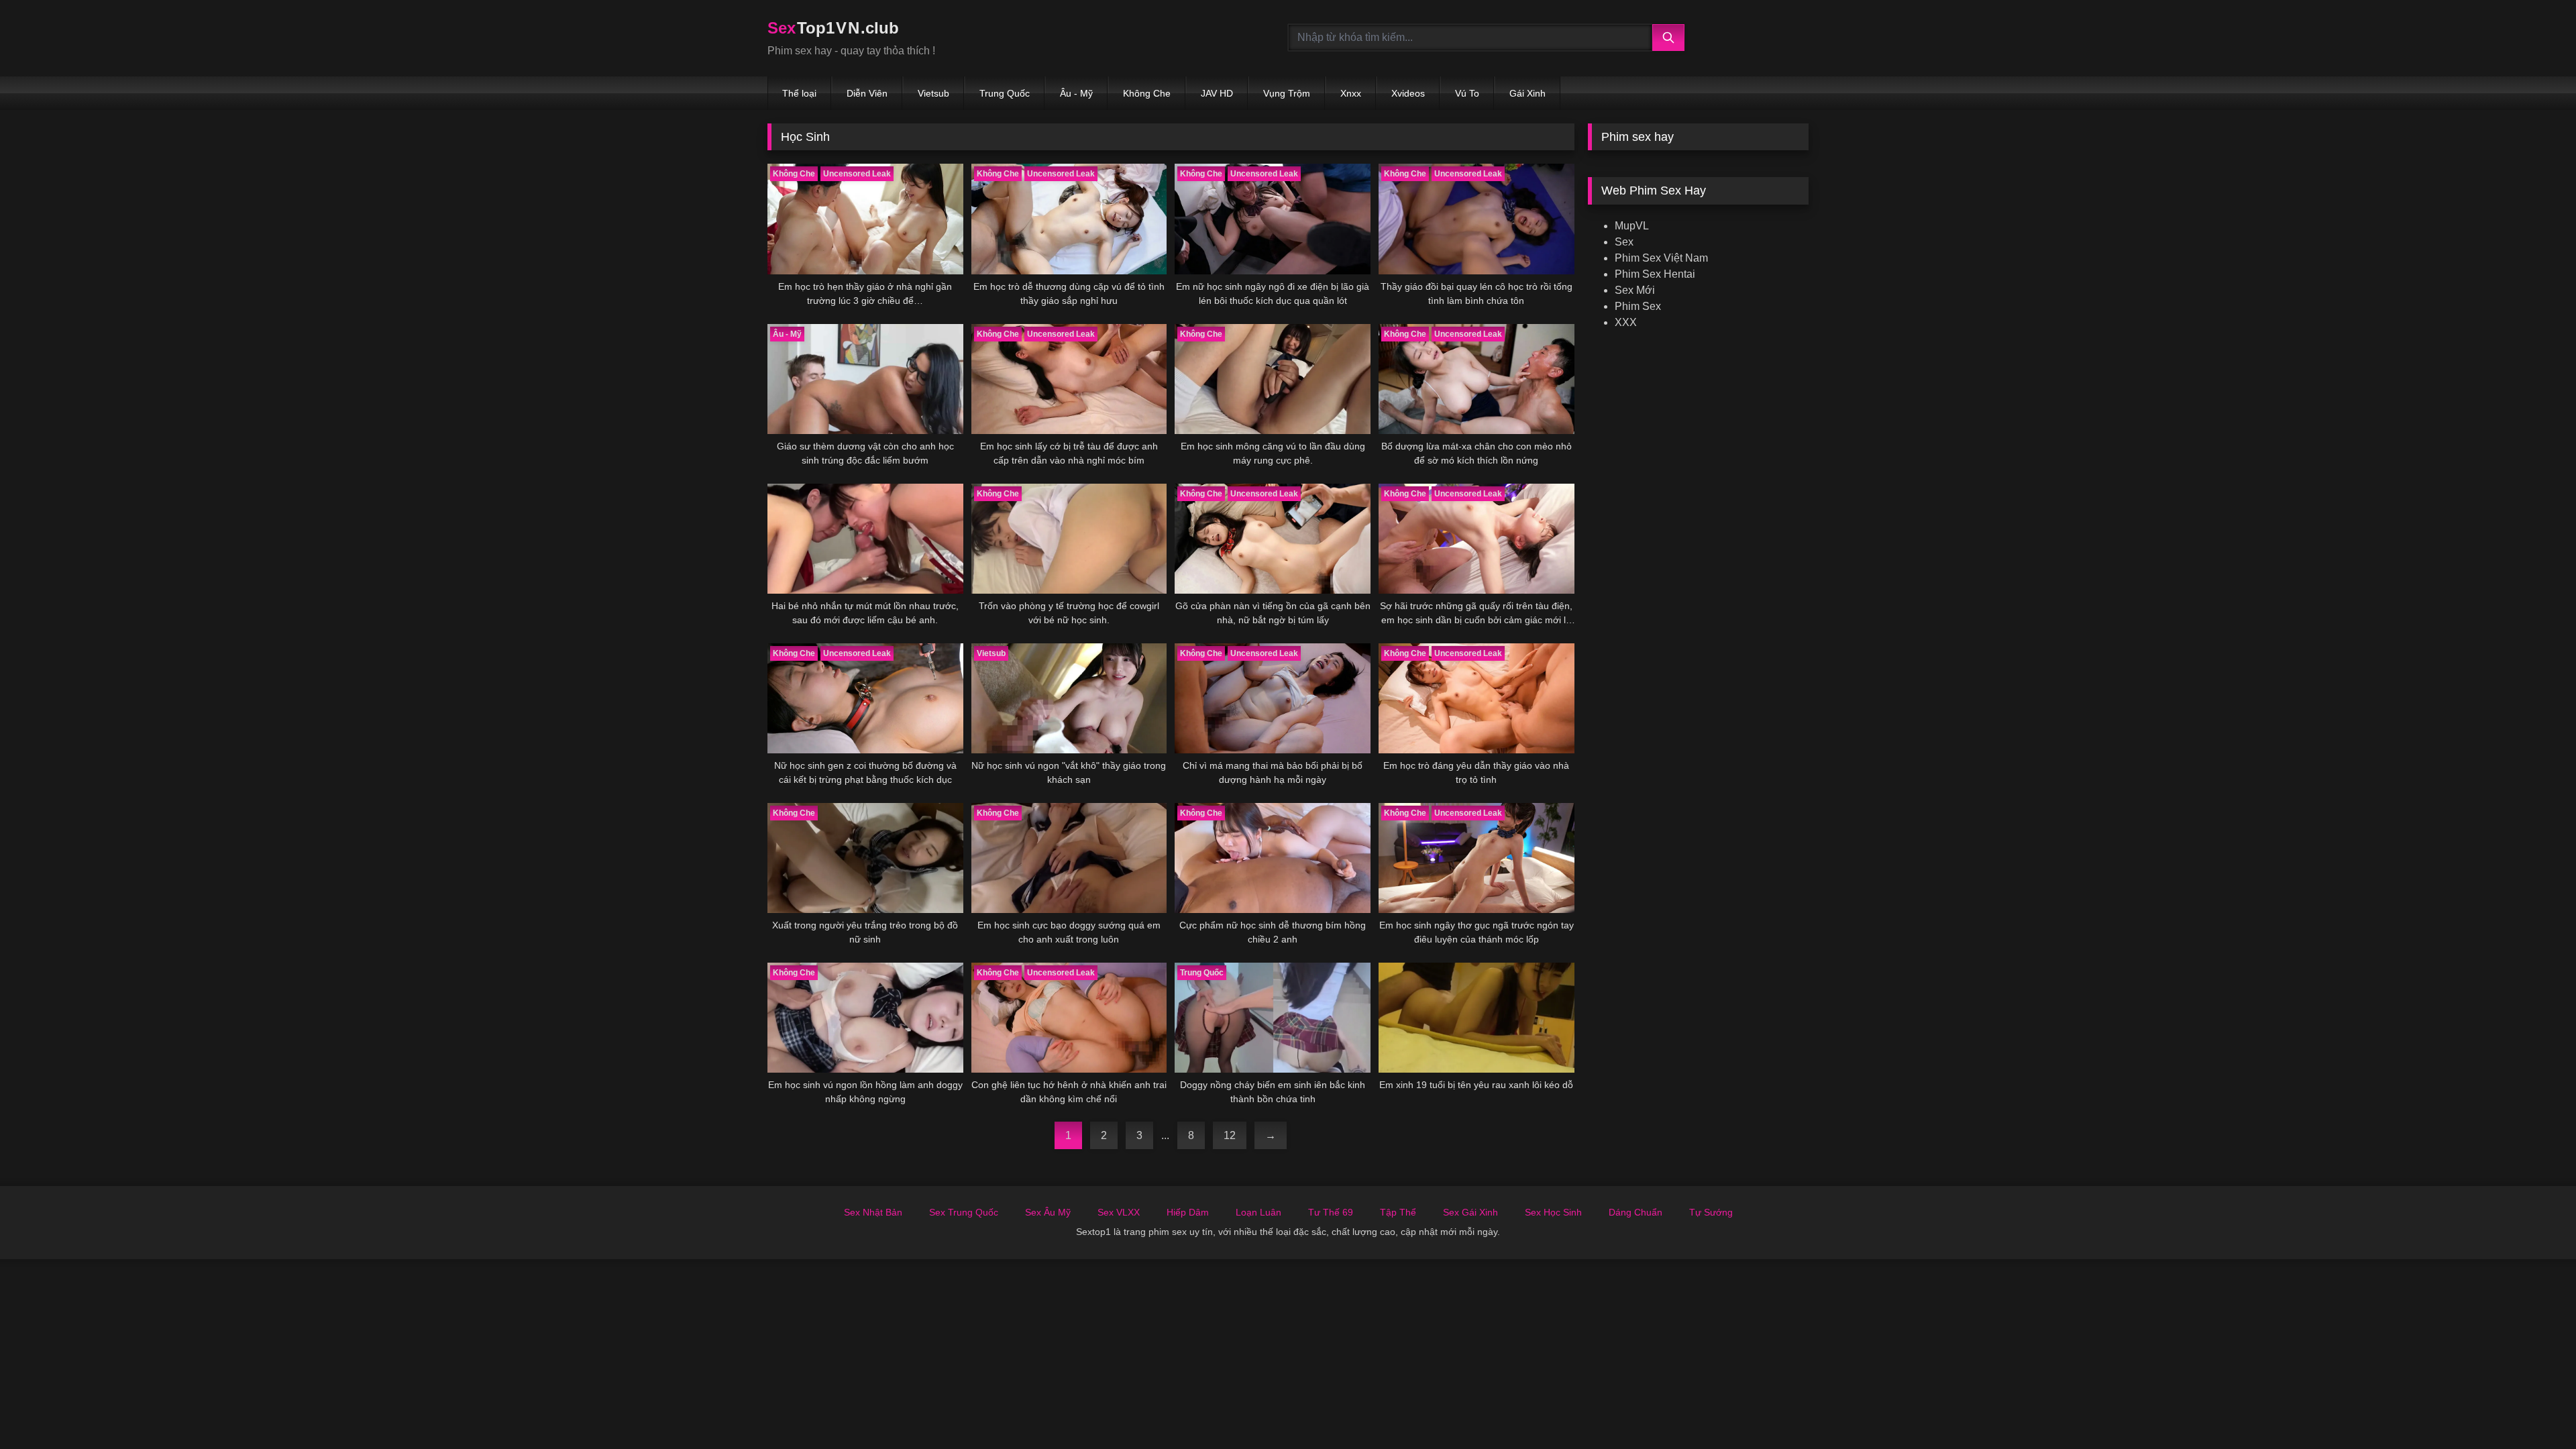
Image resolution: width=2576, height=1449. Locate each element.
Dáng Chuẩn (1635, 1212)
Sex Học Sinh (1553, 1212)
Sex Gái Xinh (1470, 1212)
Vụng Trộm (1287, 93)
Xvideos (1408, 93)
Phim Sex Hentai (1655, 274)
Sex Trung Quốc (964, 1212)
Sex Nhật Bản (873, 1212)
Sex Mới (1635, 290)
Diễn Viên (867, 93)
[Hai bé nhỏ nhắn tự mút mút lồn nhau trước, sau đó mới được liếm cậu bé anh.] (865, 539)
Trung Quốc (1005, 93)
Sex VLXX (1119, 1212)
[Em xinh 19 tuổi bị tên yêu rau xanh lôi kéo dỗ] (1477, 1018)
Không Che (1147, 93)
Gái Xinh (1527, 93)
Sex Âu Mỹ (1048, 1212)
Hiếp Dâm (1188, 1212)
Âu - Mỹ (1076, 93)
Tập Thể (1398, 1212)
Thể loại (799, 93)
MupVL (1632, 226)
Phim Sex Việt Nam (1661, 258)
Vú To (1467, 93)
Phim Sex (1638, 306)
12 (1230, 1135)
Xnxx (1351, 93)
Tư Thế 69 (1331, 1212)
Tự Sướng (1711, 1212)
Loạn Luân (1258, 1212)
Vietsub (933, 93)
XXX (1626, 322)
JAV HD (1217, 93)
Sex (1624, 242)
